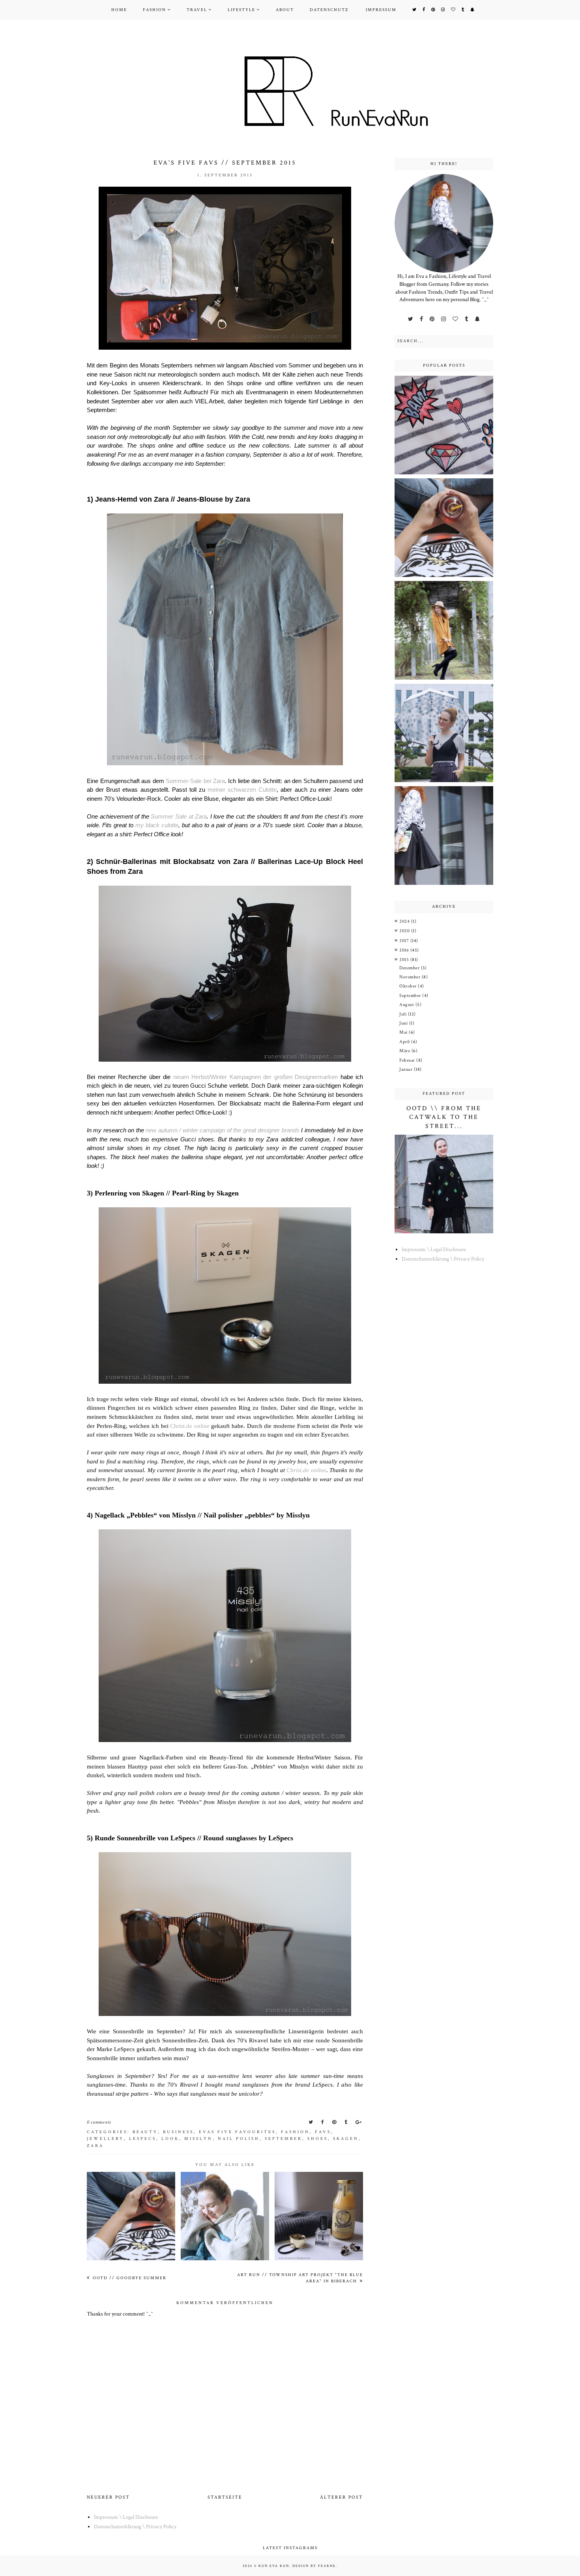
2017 (405, 941)
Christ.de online (190, 1426)
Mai (404, 1032)
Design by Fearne (314, 2566)
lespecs (143, 2139)
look (170, 2139)
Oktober (409, 986)
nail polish (239, 2139)
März (405, 1051)
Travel (197, 10)
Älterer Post (341, 2497)
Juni (404, 1023)
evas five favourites (237, 2132)
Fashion (154, 10)
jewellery (105, 2139)
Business (178, 2132)
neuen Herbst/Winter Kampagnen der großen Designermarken (256, 1077)
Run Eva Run (274, 2566)
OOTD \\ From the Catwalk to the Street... (444, 1117)
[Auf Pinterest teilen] (335, 2122)
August (407, 1005)
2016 (405, 950)
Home (119, 10)
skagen (346, 2139)
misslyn (198, 2139)
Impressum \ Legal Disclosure (434, 1250)
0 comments (99, 2122)
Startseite (225, 2497)
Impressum (381, 10)
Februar (408, 1060)
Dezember (410, 968)
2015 (405, 960)
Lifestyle (241, 10)
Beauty (145, 2132)
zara (95, 2146)
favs (323, 2132)
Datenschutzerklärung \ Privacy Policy (443, 1259)
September (283, 2139)
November (411, 977)
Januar (407, 1069)
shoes (318, 2139)
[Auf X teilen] (312, 2122)
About (285, 10)
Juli (404, 1014)
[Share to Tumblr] (347, 2122)
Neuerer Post (108, 2497)
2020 (405, 931)
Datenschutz (329, 10)
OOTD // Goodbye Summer (129, 2278)
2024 (405, 921)
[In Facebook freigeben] (323, 2122)
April (405, 1042)
